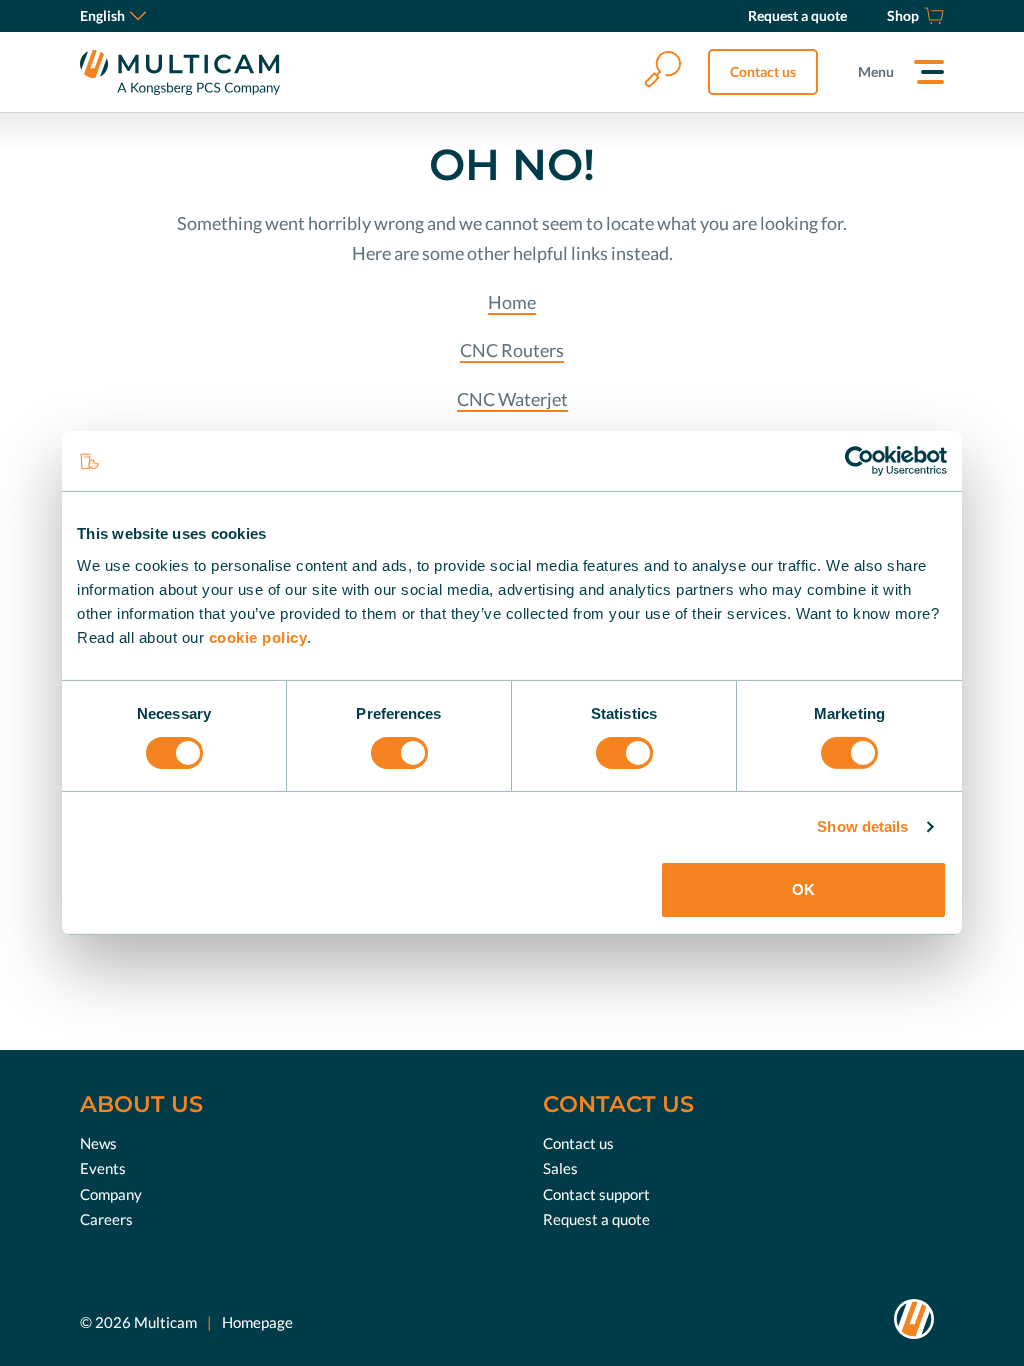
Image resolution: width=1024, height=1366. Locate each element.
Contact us (763, 71)
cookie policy (258, 636)
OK (803, 889)
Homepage (257, 1322)
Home (512, 302)
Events (103, 1168)
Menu (876, 71)
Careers (106, 1219)
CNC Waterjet (512, 399)
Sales (560, 1168)
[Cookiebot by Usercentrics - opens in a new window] (859, 461)
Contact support (596, 1194)
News (98, 1143)
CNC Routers (512, 350)
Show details (862, 826)
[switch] (399, 753)
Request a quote (596, 1219)
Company (111, 1194)
